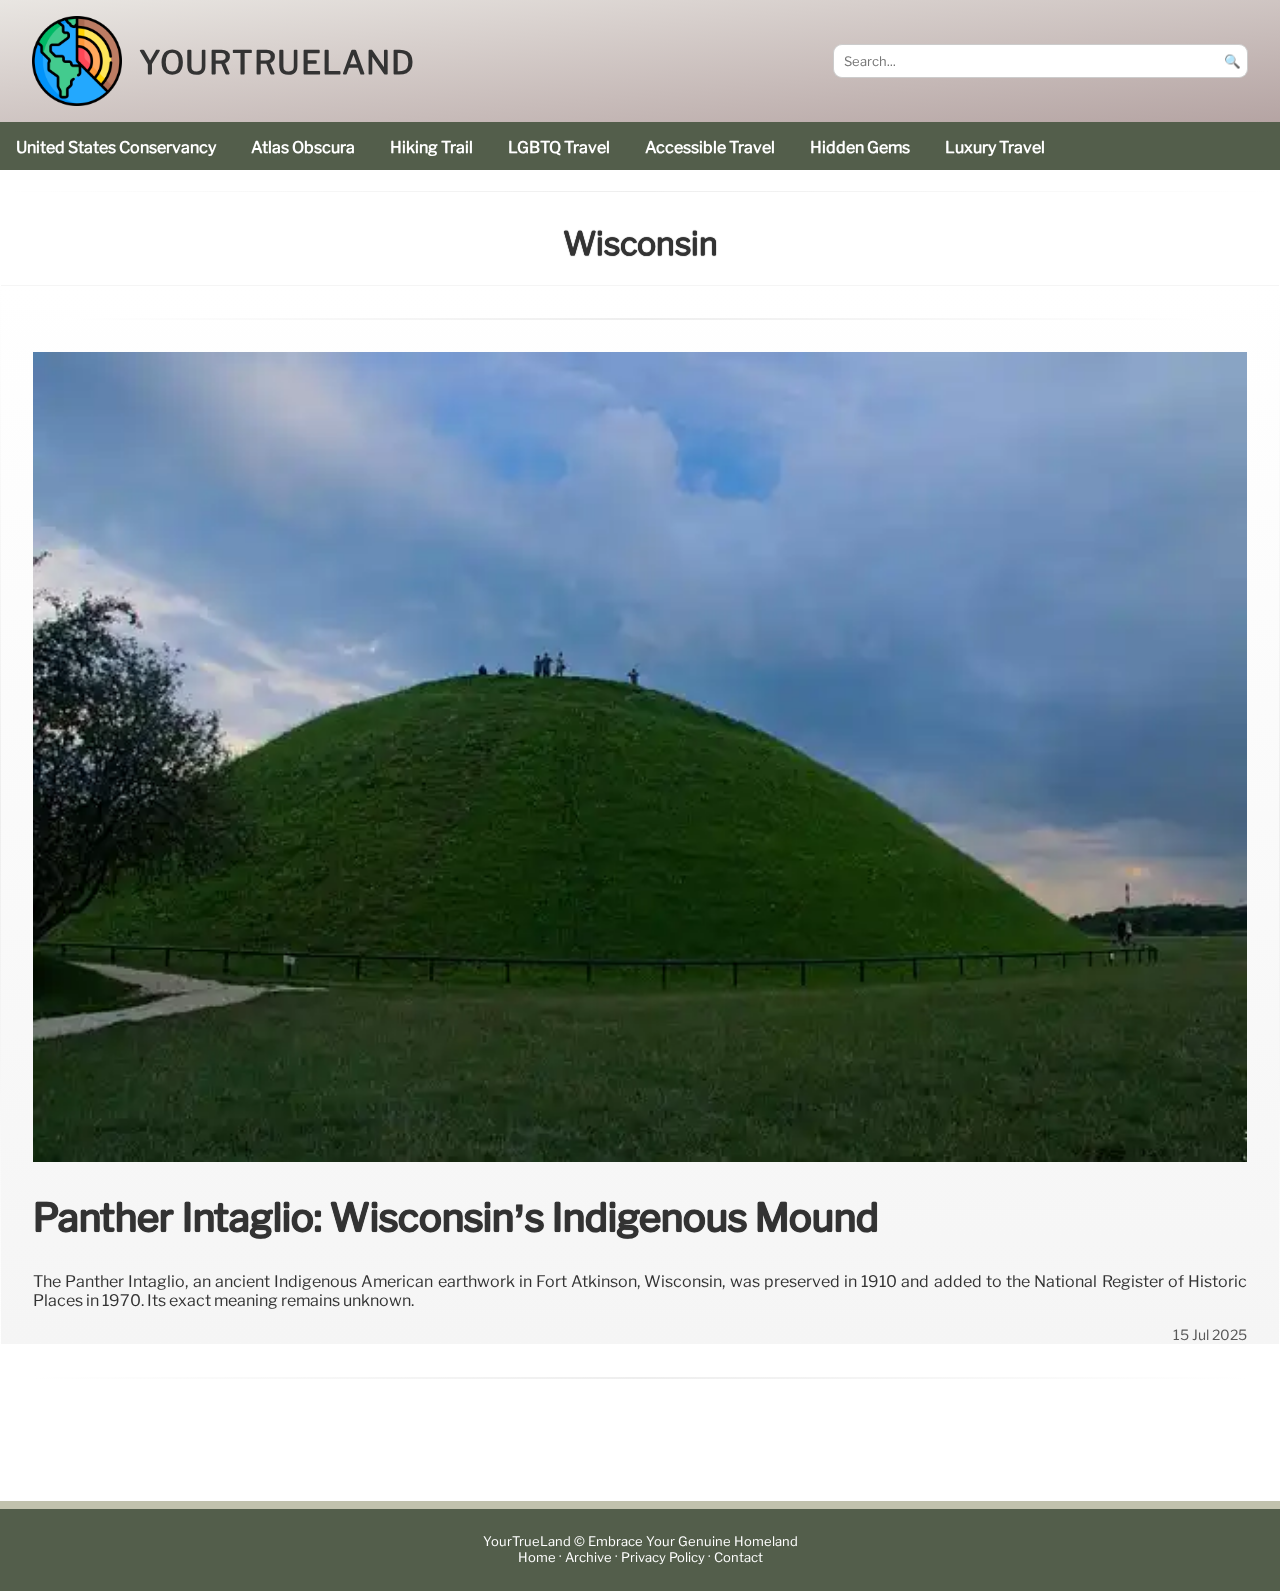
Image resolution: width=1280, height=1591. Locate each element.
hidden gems (860, 147)
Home (537, 1557)
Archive (588, 1557)
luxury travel (995, 147)
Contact (738, 1557)
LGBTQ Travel (559, 147)
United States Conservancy (116, 147)
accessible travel (710, 147)
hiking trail (431, 147)
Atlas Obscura (303, 147)
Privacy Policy (663, 1557)
